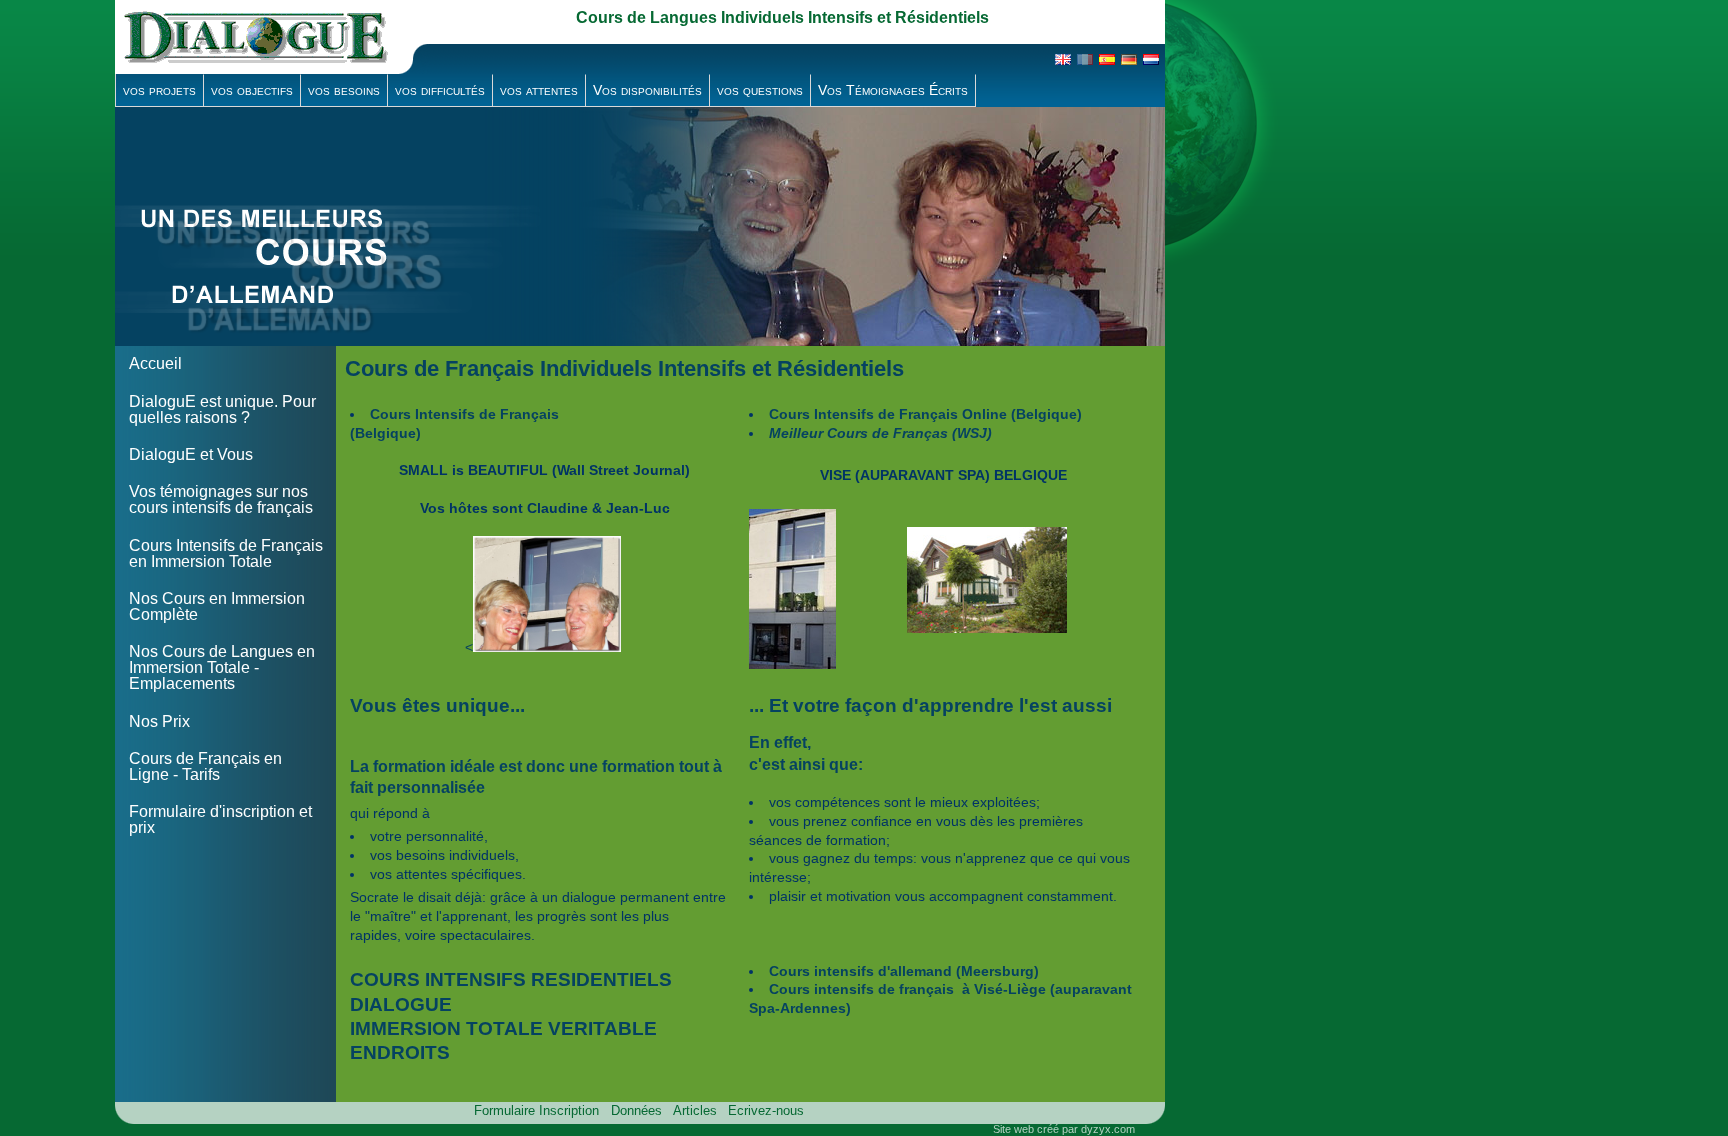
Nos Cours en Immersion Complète (217, 606)
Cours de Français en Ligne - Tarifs (205, 766)
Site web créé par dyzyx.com (1064, 1129)
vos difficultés (440, 90)
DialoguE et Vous (191, 454)
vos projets (159, 90)
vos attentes (539, 90)
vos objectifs (252, 90)
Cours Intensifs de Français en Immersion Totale (226, 553)
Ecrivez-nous (766, 1110)
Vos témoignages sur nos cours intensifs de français (221, 499)
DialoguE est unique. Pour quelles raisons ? (222, 409)
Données (636, 1110)
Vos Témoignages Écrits (893, 90)
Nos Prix (159, 721)
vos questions (760, 90)
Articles (695, 1110)
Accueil (155, 363)
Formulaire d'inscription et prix (220, 819)
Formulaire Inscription (536, 1110)
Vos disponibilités (647, 90)
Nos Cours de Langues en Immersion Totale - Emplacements (222, 667)
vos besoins (344, 90)
